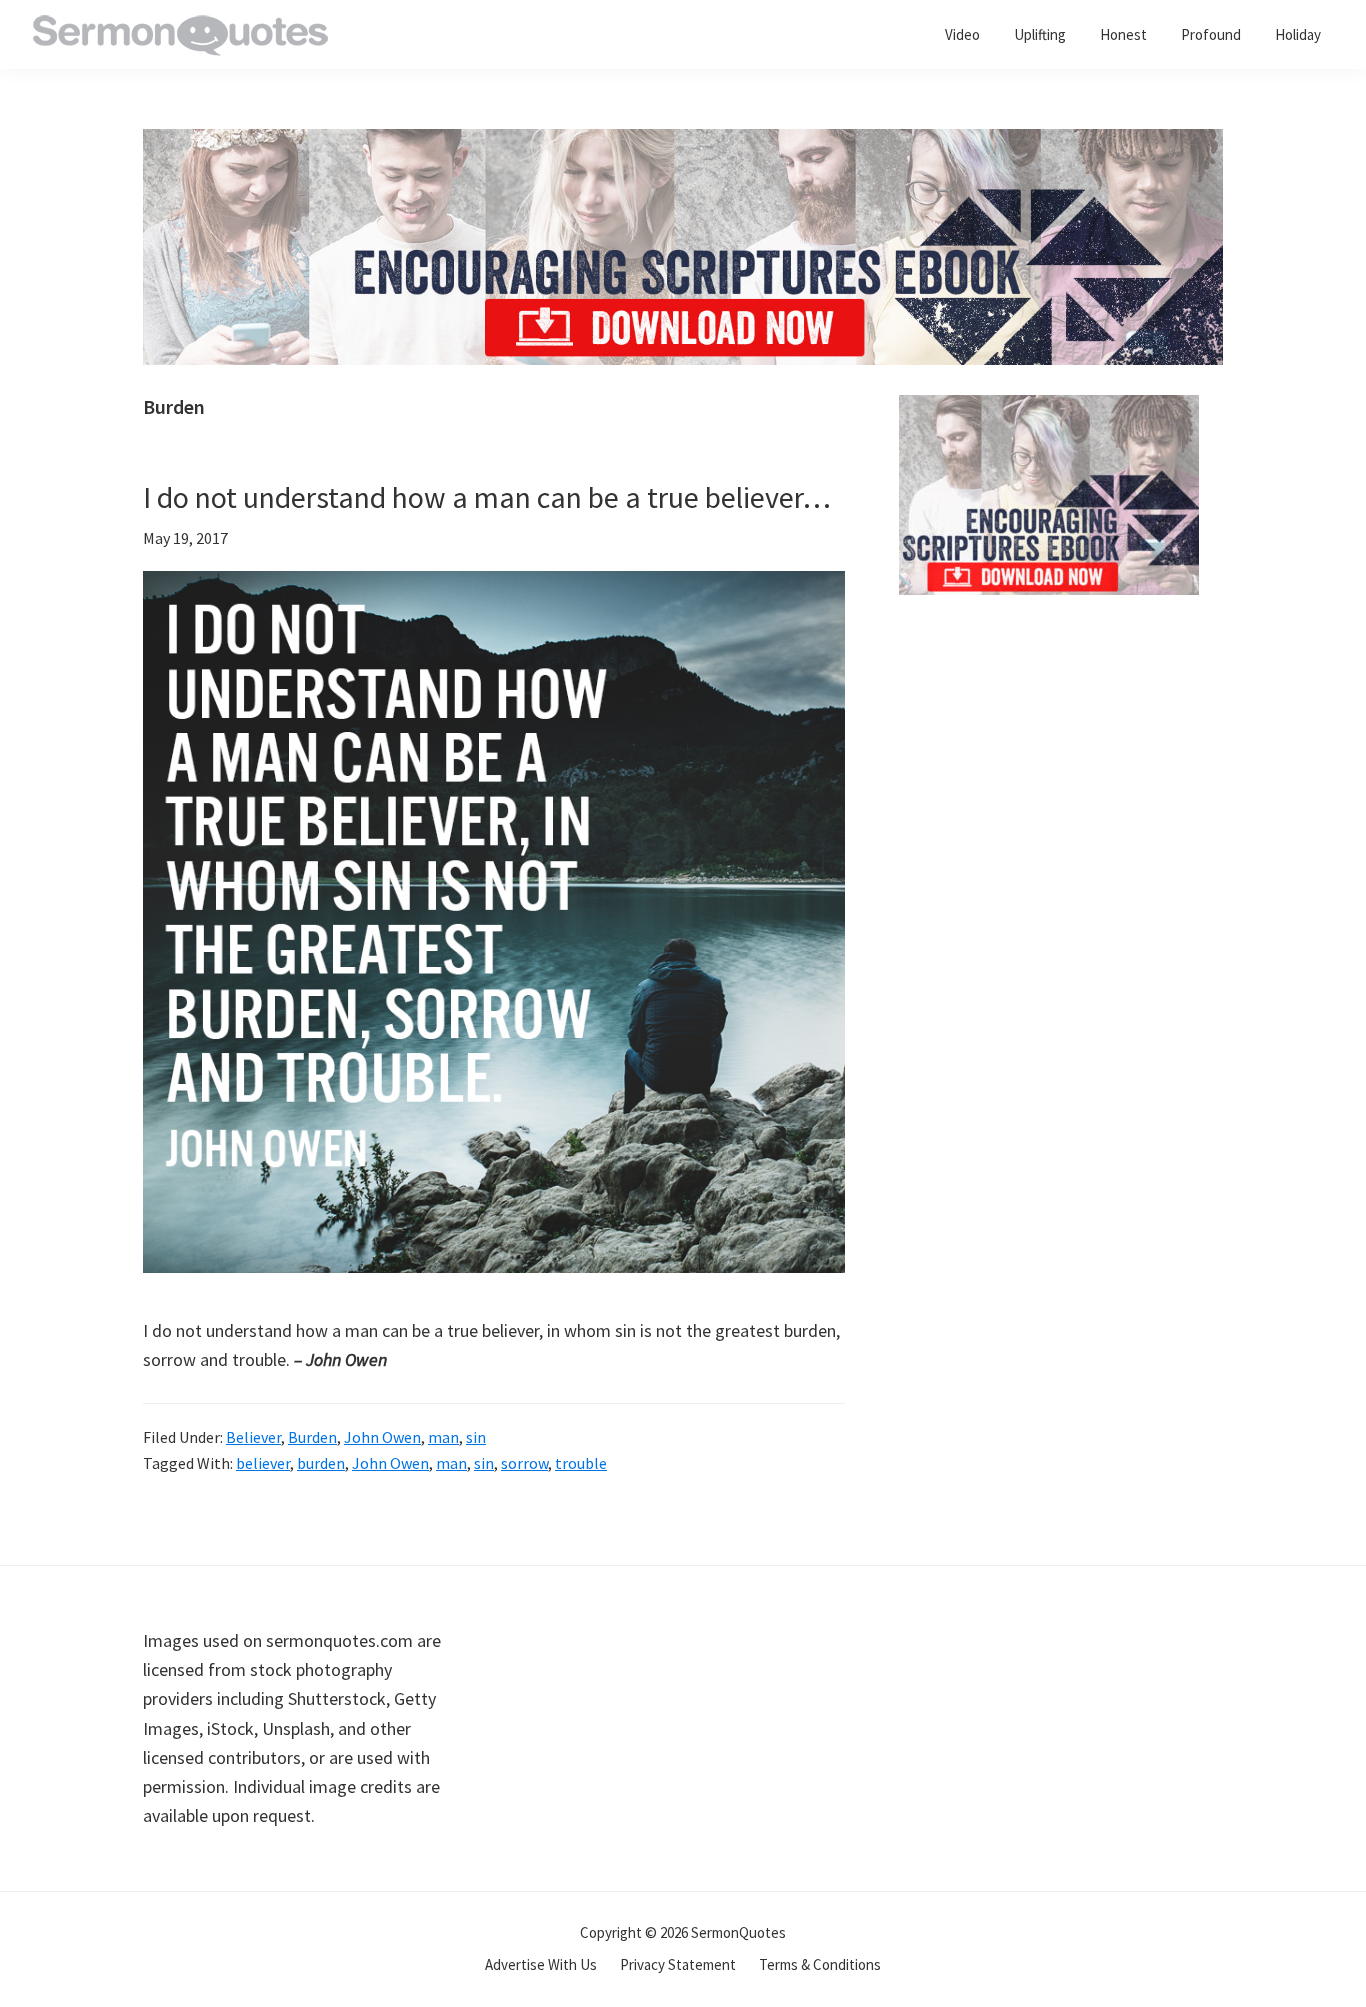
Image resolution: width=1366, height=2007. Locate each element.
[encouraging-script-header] (683, 143)
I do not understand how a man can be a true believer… (487, 497)
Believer (253, 1437)
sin (476, 1437)
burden (321, 1463)
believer (263, 1463)
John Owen (382, 1437)
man (443, 1437)
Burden (312, 1437)
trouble (581, 1463)
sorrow (524, 1463)
